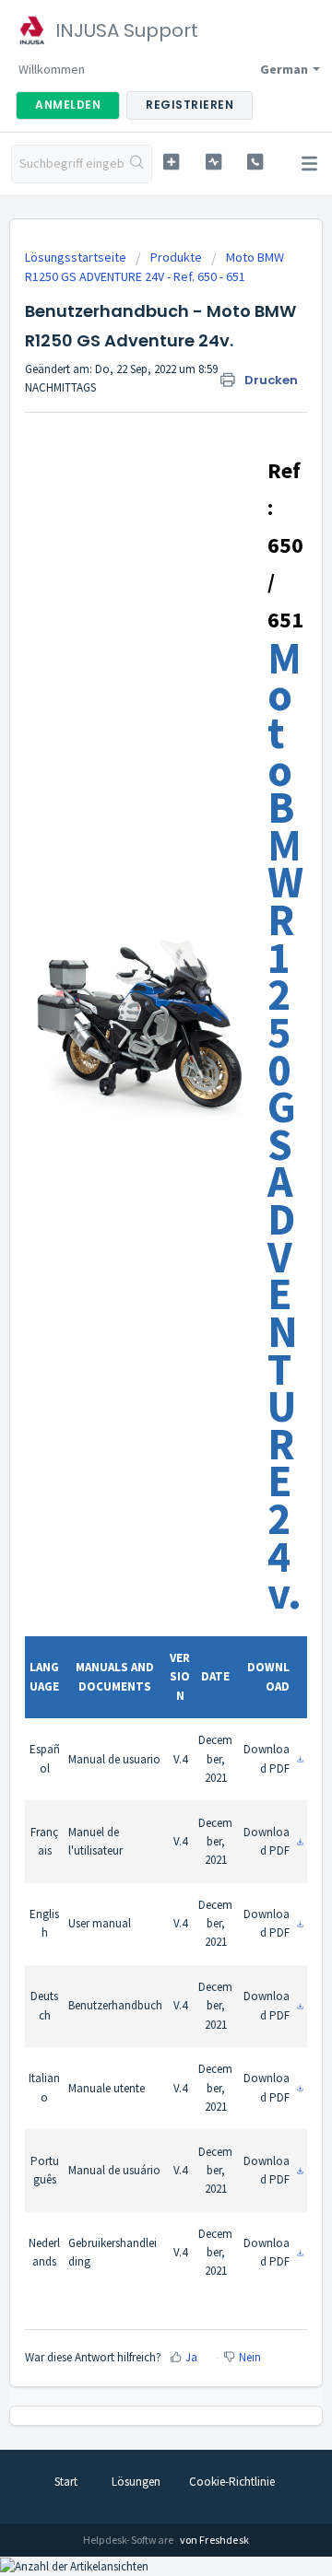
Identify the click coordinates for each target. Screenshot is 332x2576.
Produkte (176, 257)
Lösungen (136, 2482)
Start (66, 2482)
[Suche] (137, 164)
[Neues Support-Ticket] (171, 162)
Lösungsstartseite (77, 257)
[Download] (132, 1307)
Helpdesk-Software (130, 2540)
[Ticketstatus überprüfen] (213, 162)
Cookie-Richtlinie (232, 2482)
